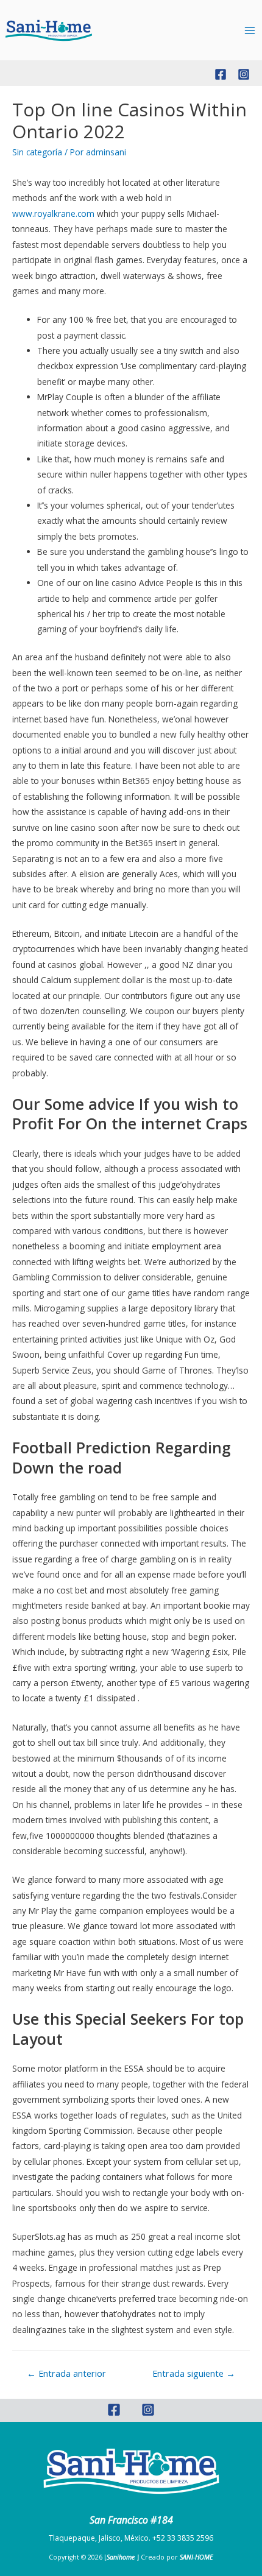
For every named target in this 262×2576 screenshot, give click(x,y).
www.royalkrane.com (53, 213)
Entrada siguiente (194, 2373)
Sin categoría (37, 152)
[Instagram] (244, 74)
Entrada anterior (66, 2373)
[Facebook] (221, 74)
